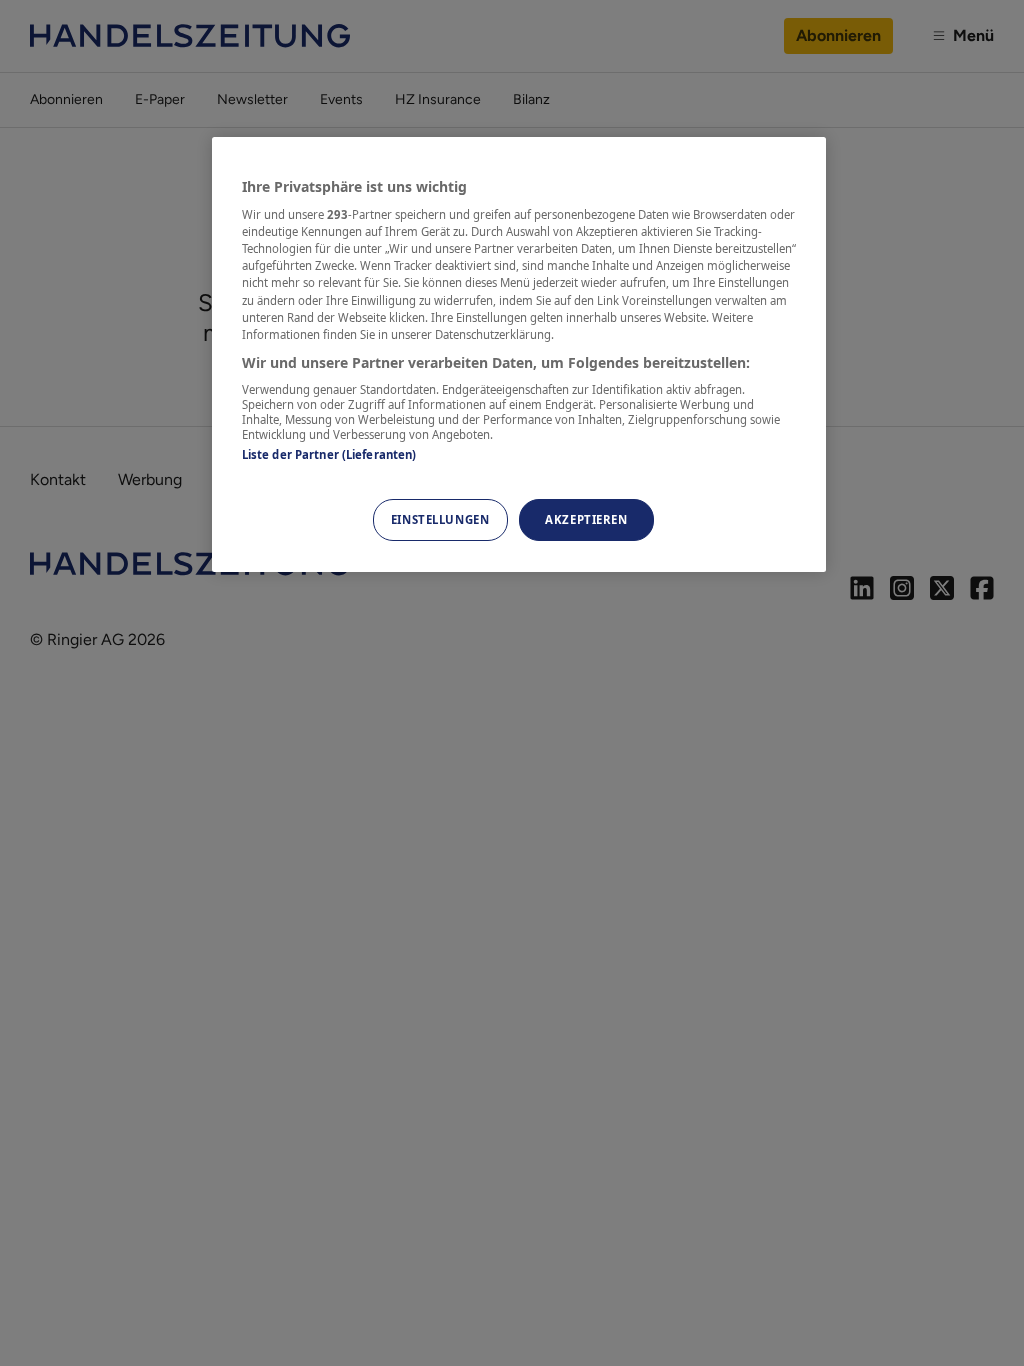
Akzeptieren (586, 519)
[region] (519, 354)
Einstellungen (440, 519)
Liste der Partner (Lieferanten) (329, 454)
